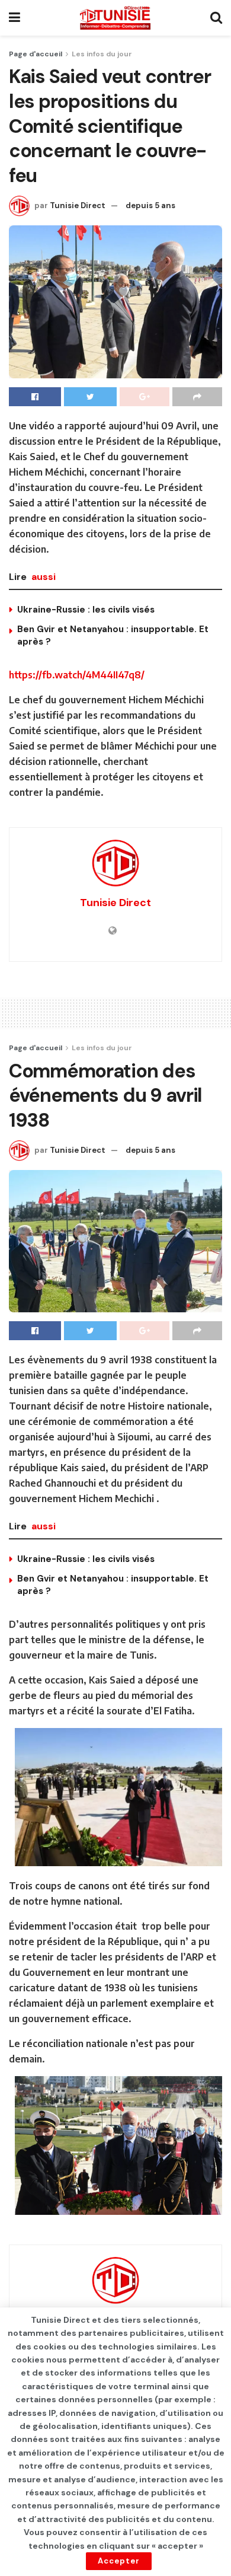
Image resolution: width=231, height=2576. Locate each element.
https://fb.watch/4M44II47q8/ (77, 675)
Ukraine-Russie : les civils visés (86, 610)
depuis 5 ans (150, 205)
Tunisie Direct (78, 205)
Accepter (119, 2561)
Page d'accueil (36, 54)
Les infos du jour (102, 54)
